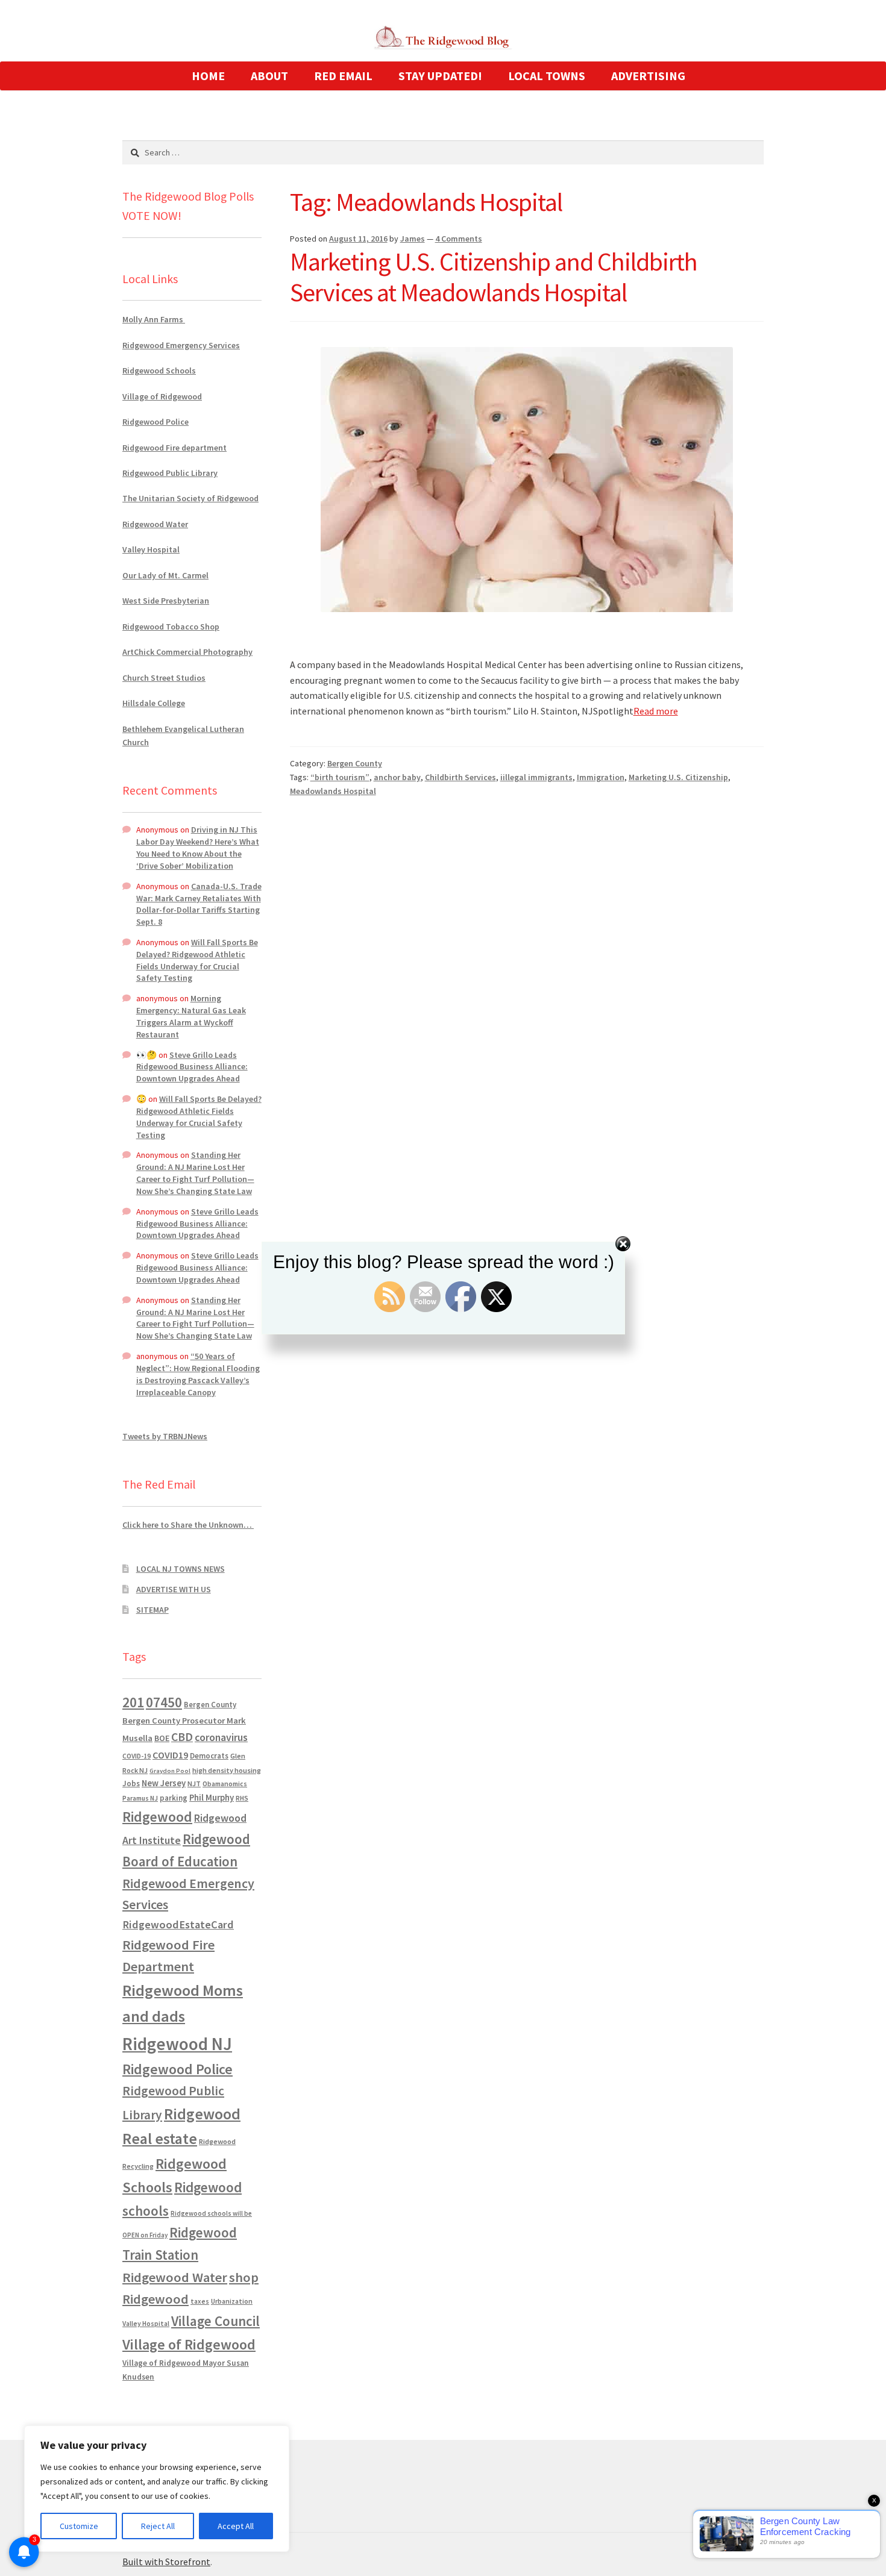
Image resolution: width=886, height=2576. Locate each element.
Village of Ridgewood (162, 396)
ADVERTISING (648, 76)
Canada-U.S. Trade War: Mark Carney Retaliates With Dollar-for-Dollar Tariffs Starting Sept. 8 (199, 904)
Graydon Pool (170, 1771)
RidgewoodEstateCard (178, 1924)
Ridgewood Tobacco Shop (171, 627)
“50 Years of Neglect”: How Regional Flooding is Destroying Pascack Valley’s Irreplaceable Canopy (198, 1374)
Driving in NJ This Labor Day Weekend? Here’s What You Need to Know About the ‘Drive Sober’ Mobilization (198, 847)
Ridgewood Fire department (174, 448)
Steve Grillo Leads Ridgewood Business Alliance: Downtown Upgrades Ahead (192, 1067)
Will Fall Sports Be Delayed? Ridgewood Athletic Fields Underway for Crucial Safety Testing (197, 960)
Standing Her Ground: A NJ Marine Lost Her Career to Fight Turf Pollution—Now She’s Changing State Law (195, 1173)
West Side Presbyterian (166, 601)
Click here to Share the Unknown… (188, 1525)
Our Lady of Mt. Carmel (165, 575)
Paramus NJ (140, 1798)
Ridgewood (157, 1817)
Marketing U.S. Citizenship (678, 777)
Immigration (601, 777)
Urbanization (232, 2301)
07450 (164, 1702)
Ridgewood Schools (159, 370)
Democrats (209, 1756)
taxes (200, 2301)
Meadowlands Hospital (333, 791)
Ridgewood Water (155, 524)
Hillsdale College (154, 703)
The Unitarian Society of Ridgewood (190, 498)
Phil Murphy (212, 1798)
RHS (242, 1798)
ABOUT (269, 76)
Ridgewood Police (156, 422)
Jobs (131, 1784)
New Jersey (164, 1783)
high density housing (227, 1770)
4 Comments (459, 239)
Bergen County (355, 763)
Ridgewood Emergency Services (181, 345)
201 (133, 1702)
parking (174, 1798)
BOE (162, 1738)
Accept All (236, 2526)
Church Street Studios (164, 678)
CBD (182, 1737)
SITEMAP (152, 1610)
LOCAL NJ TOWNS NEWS (181, 1569)
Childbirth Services (460, 777)
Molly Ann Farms (154, 319)
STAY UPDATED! (440, 76)
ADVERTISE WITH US (174, 1589)
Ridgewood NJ (177, 2044)
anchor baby (397, 777)
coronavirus (221, 1737)
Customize (79, 2526)
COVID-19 (137, 1756)
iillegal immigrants (536, 777)
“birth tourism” (340, 777)
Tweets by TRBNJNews (165, 1436)
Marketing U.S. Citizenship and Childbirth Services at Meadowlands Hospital (494, 277)
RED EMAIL (343, 76)
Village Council (215, 2321)
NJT (194, 1784)
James (413, 239)
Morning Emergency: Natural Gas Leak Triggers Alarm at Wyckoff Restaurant (191, 1016)
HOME (208, 76)
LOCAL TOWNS (547, 76)
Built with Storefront (166, 2562)
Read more (656, 711)
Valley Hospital (151, 549)
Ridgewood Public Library (170, 473)
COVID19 (170, 1755)
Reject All (158, 2526)
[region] (157, 2489)
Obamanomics (225, 1784)
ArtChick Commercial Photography (187, 652)
